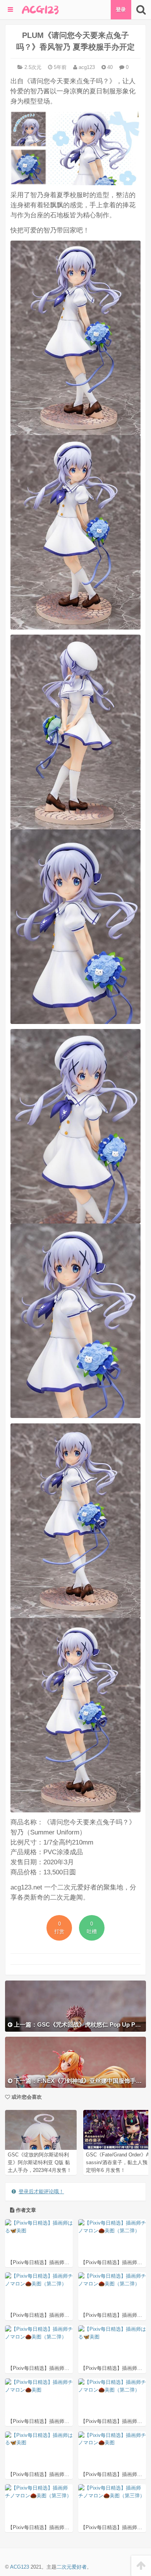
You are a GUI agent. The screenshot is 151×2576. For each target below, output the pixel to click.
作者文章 (25, 2210)
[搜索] (141, 10)
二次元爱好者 (72, 2567)
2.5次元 (33, 67)
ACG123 (20, 2567)
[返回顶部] (141, 2566)
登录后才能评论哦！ (41, 2191)
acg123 (86, 67)
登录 (121, 9)
